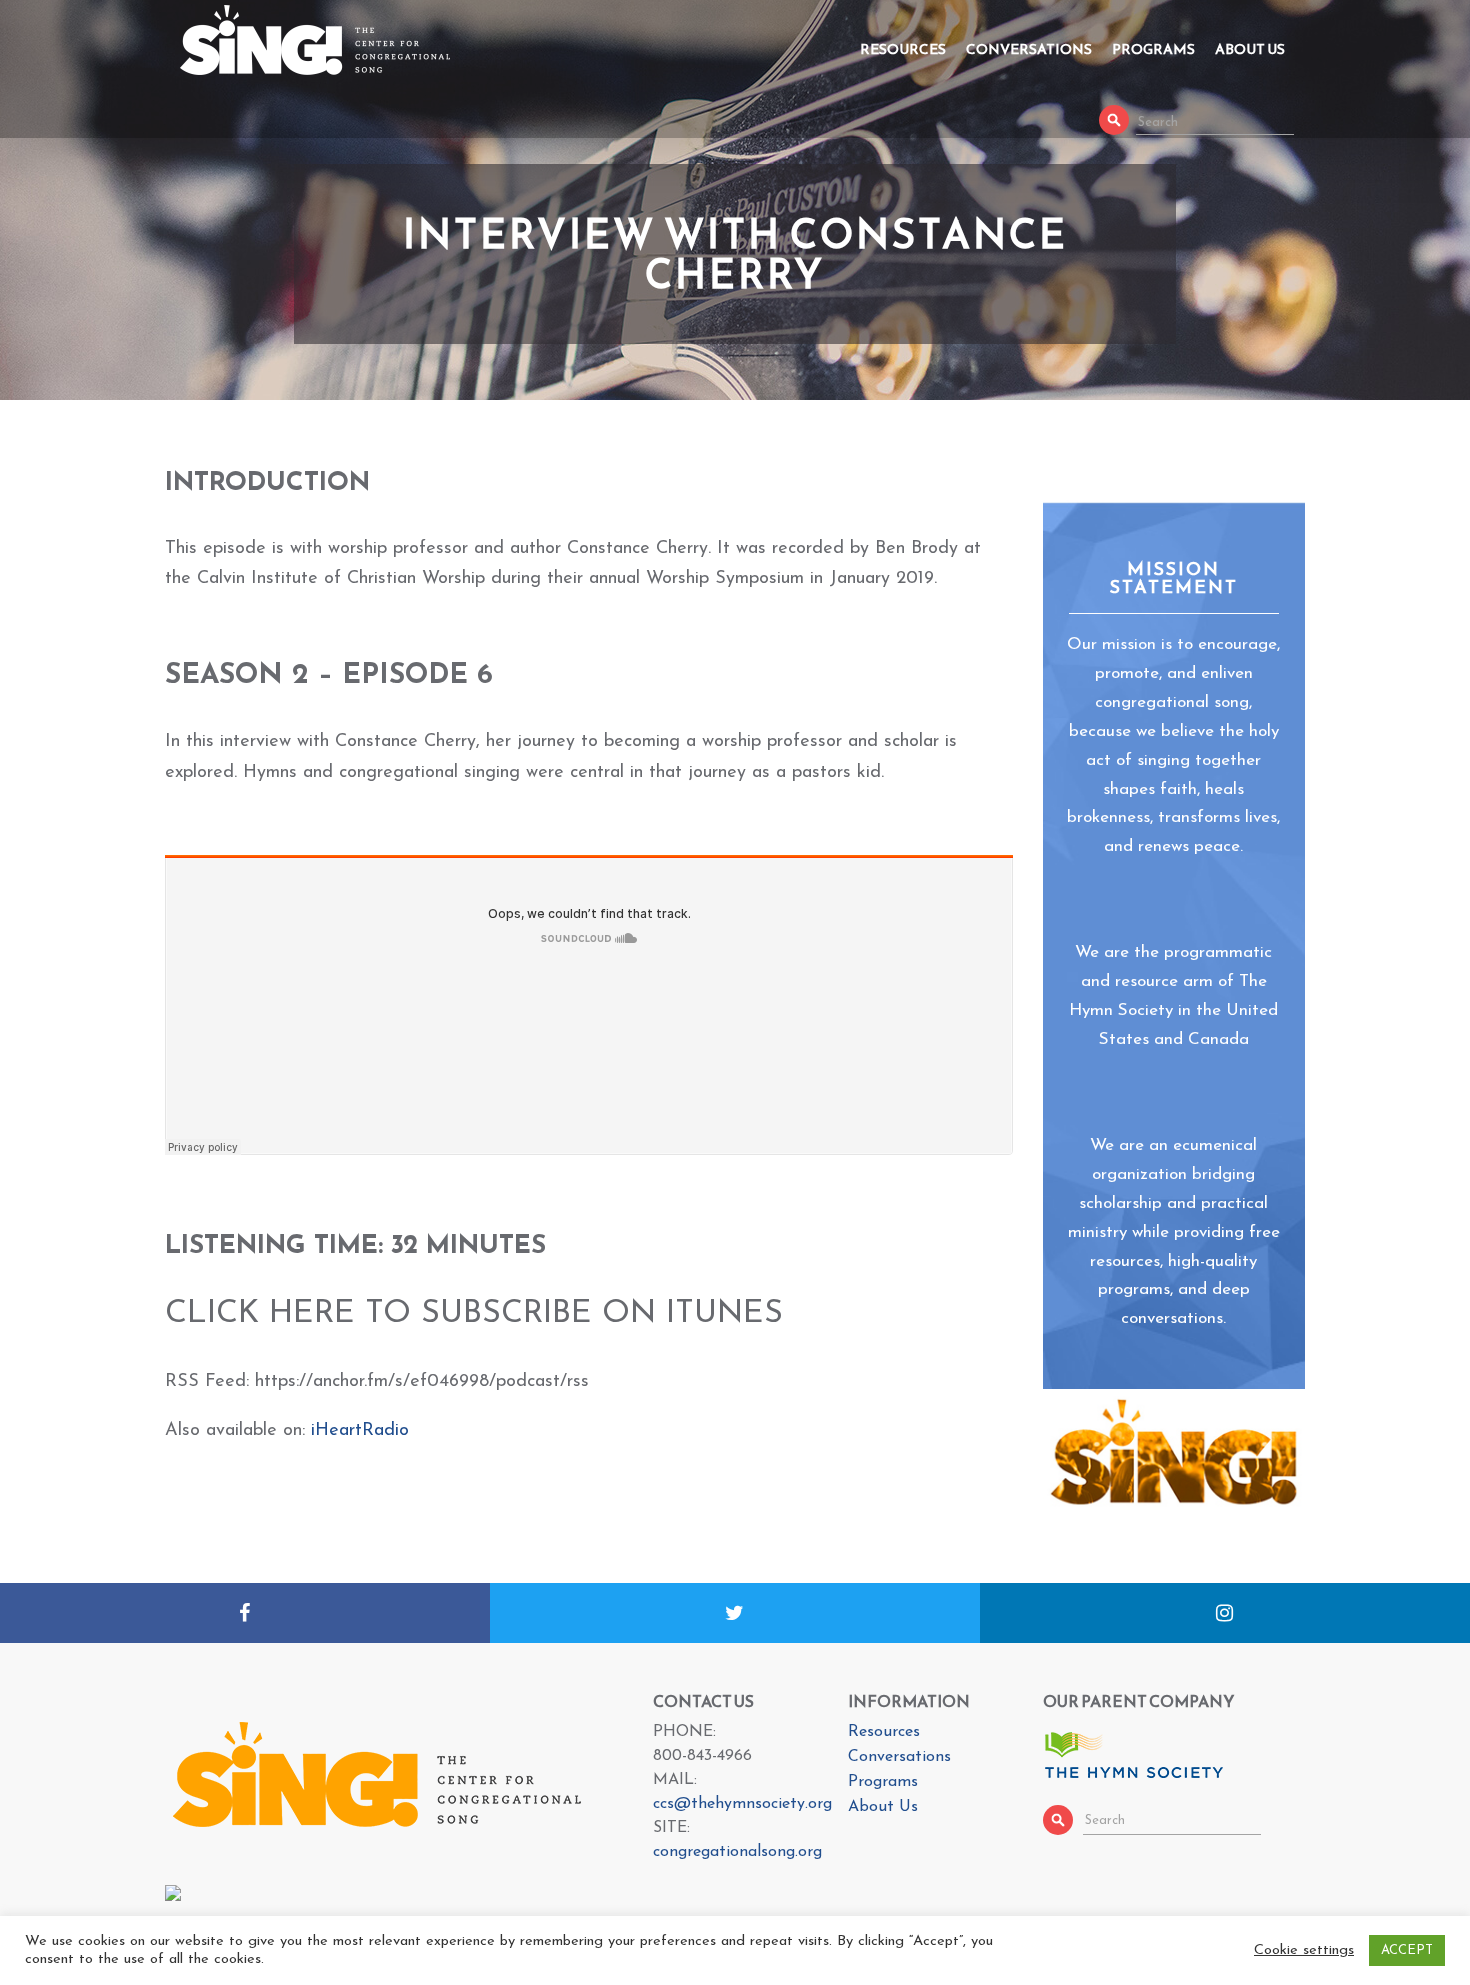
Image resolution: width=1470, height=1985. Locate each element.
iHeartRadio (360, 1431)
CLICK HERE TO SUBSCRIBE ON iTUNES (474, 1314)
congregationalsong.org (737, 1852)
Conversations (1029, 49)
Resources (903, 49)
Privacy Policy (1018, 1967)
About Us (1250, 49)
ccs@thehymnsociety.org (742, 1804)
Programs (1153, 49)
